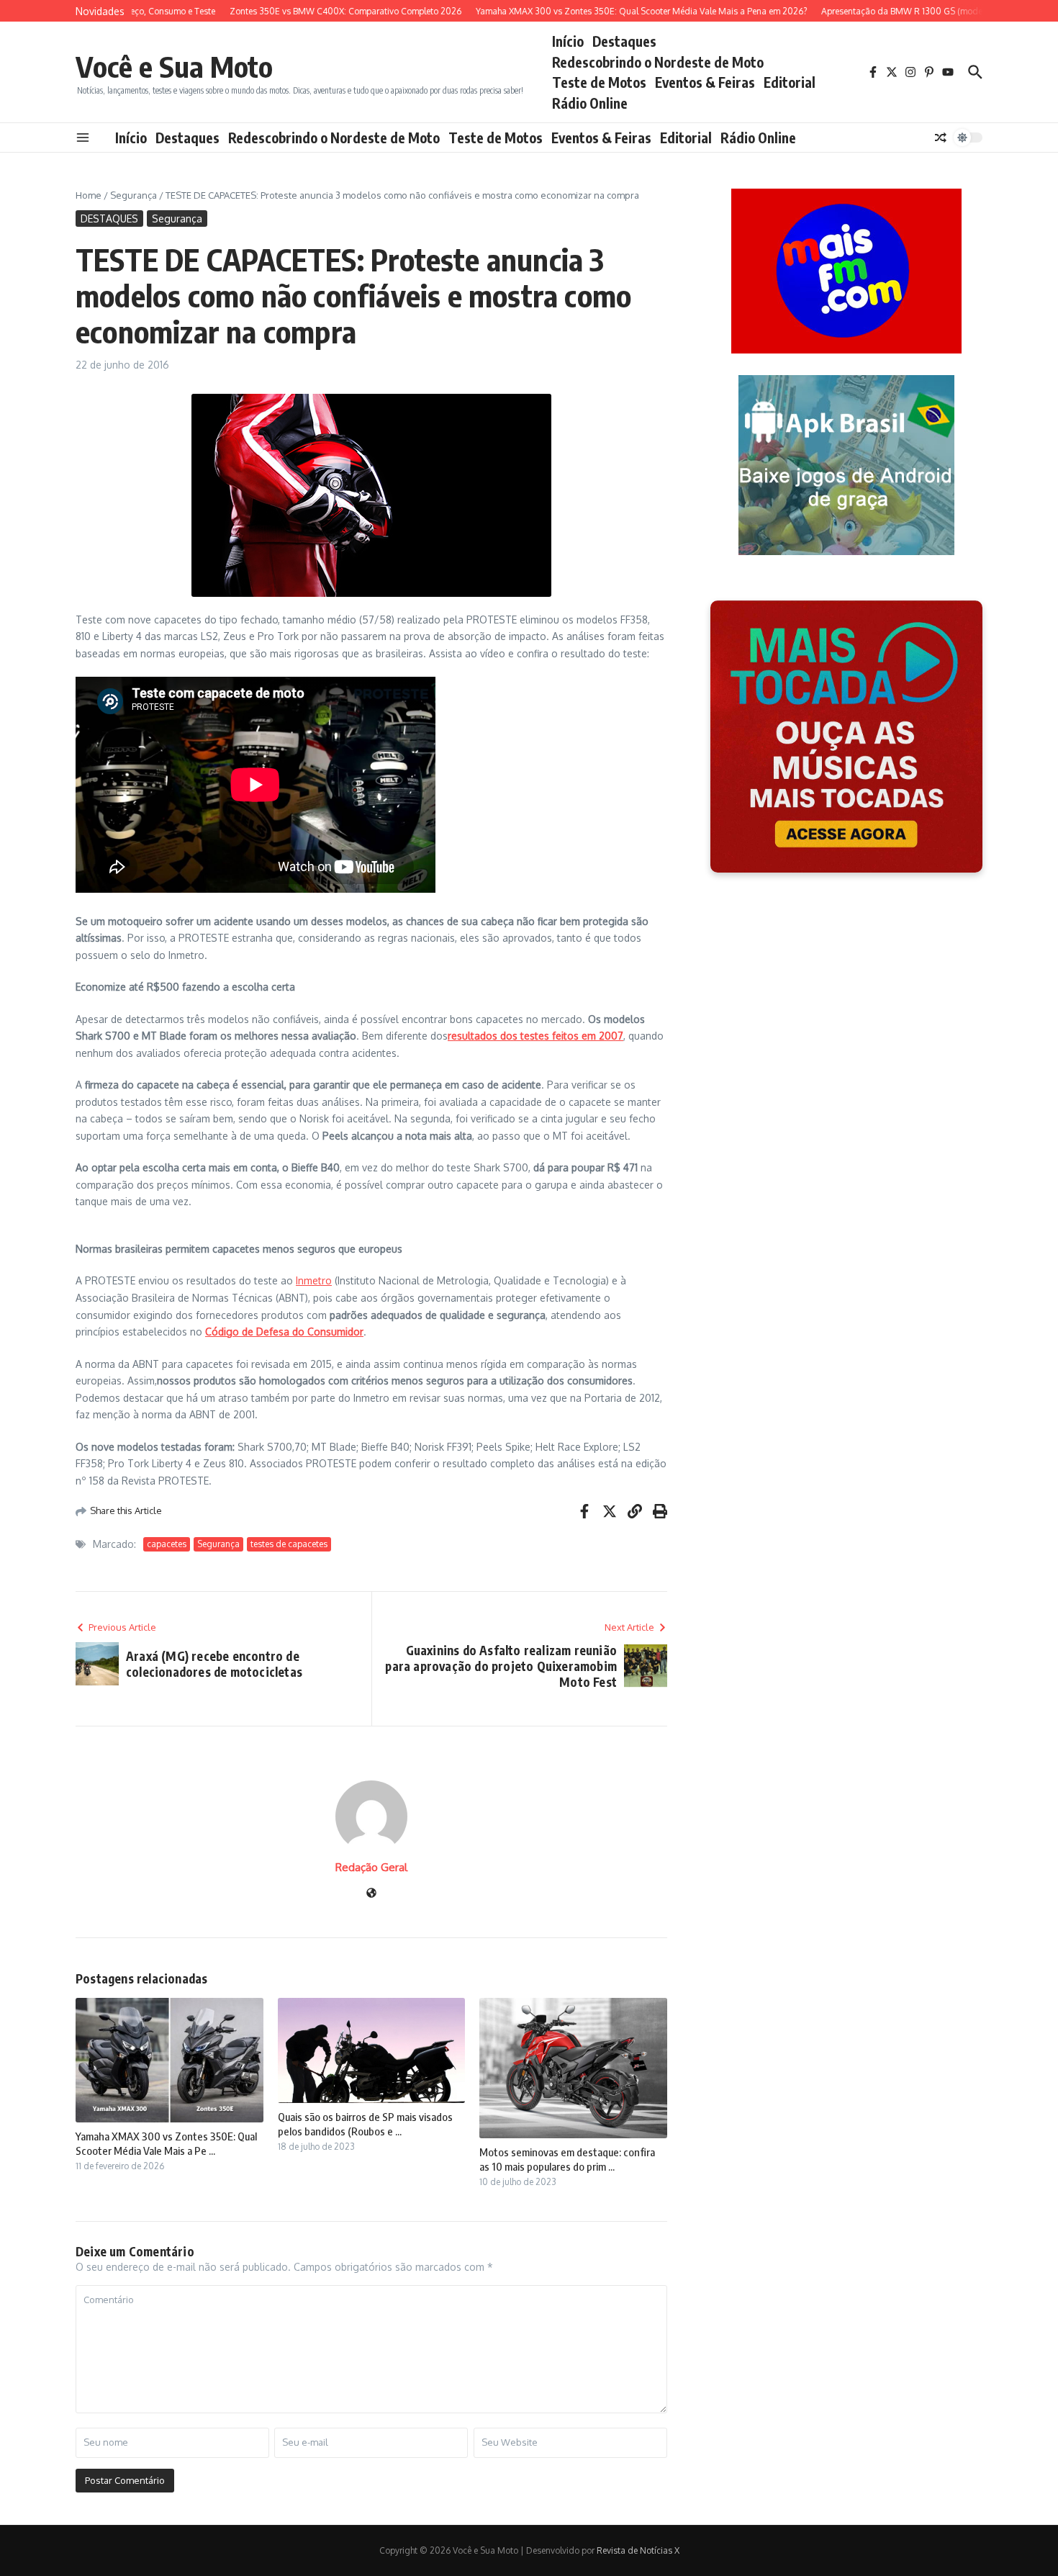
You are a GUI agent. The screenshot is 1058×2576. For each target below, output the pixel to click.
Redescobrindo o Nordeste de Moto (658, 62)
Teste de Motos (599, 82)
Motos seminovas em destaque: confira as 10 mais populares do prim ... (567, 2159)
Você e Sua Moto (174, 66)
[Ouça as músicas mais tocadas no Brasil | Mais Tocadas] (846, 737)
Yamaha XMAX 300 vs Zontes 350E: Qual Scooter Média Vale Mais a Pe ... (166, 2143)
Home (89, 195)
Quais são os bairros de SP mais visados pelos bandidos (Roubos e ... (365, 2124)
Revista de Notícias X (638, 2550)
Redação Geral (371, 1867)
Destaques (624, 41)
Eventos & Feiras (705, 82)
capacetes (167, 1544)
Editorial (790, 82)
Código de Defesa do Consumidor (284, 1332)
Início (568, 41)
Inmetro (314, 1280)
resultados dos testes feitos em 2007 (535, 1036)
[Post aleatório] (941, 138)
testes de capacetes (289, 1544)
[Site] (371, 1894)
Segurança (134, 195)
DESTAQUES (109, 219)
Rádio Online (590, 103)
